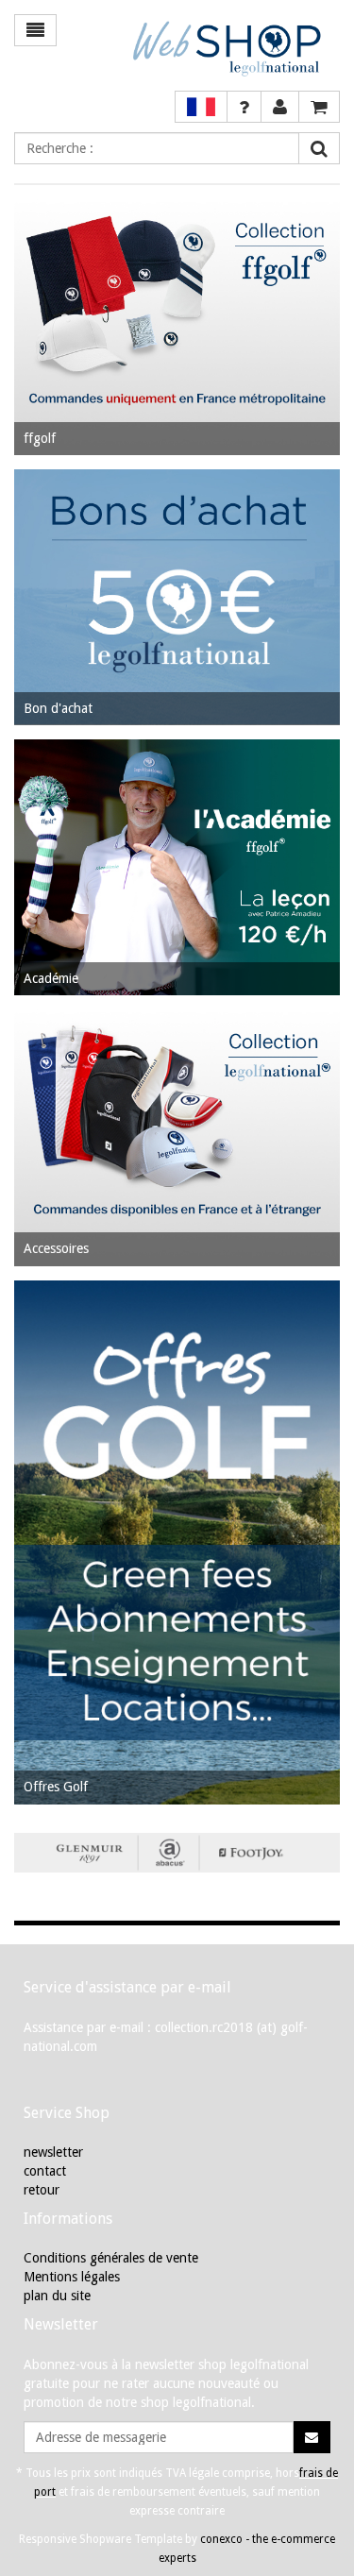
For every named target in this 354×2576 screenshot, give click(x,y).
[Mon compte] (280, 107)
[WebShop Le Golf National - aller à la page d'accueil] (221, 48)
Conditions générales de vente (111, 2258)
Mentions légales (72, 2277)
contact (45, 2171)
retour (42, 2190)
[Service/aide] (244, 107)
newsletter (53, 2152)
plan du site (57, 2296)
